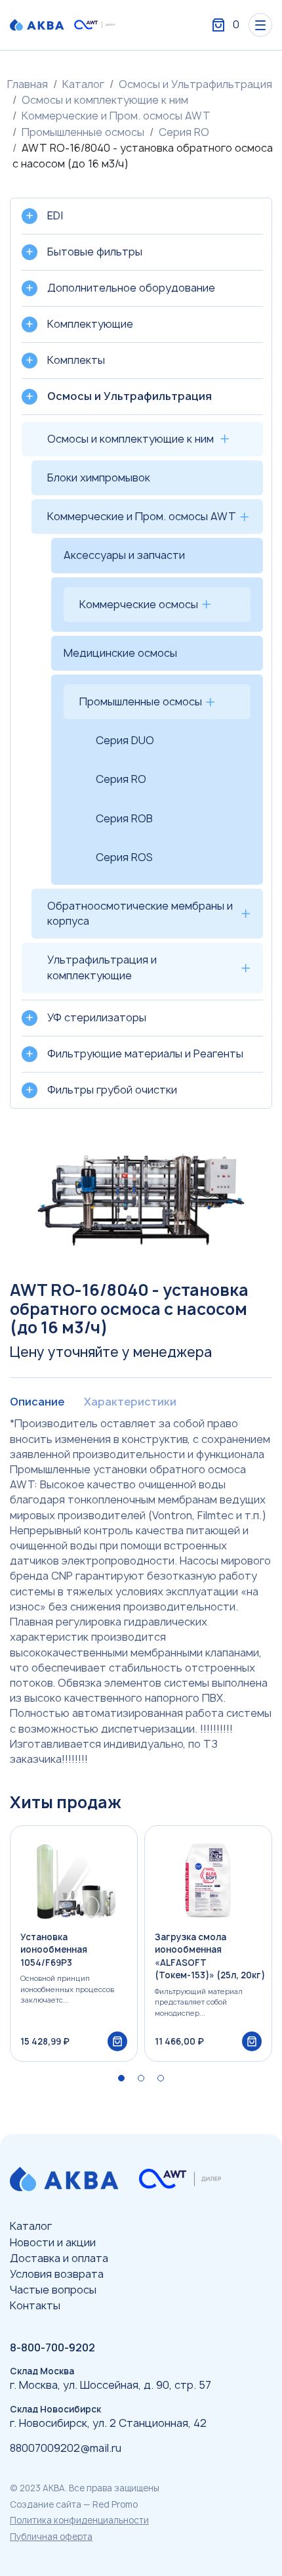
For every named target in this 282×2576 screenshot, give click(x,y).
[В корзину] (117, 2041)
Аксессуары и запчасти (124, 555)
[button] (121, 2078)
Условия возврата (57, 2274)
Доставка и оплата (59, 2258)
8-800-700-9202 (52, 2347)
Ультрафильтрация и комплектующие (102, 967)
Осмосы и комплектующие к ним (105, 100)
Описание (37, 1402)
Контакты (35, 2305)
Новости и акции (53, 2242)
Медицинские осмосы (120, 653)
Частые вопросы (53, 2290)
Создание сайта (46, 2504)
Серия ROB (124, 818)
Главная (28, 84)
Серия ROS (124, 857)
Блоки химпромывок (99, 477)
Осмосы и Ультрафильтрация (195, 84)
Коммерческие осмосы (139, 604)
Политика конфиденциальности (79, 2520)
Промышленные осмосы (83, 132)
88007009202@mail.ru (66, 2448)
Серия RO (184, 132)
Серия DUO (125, 740)
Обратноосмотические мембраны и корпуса (140, 913)
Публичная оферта (51, 2537)
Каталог (83, 84)
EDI (55, 215)
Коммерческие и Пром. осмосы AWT (116, 116)
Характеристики (130, 1402)
